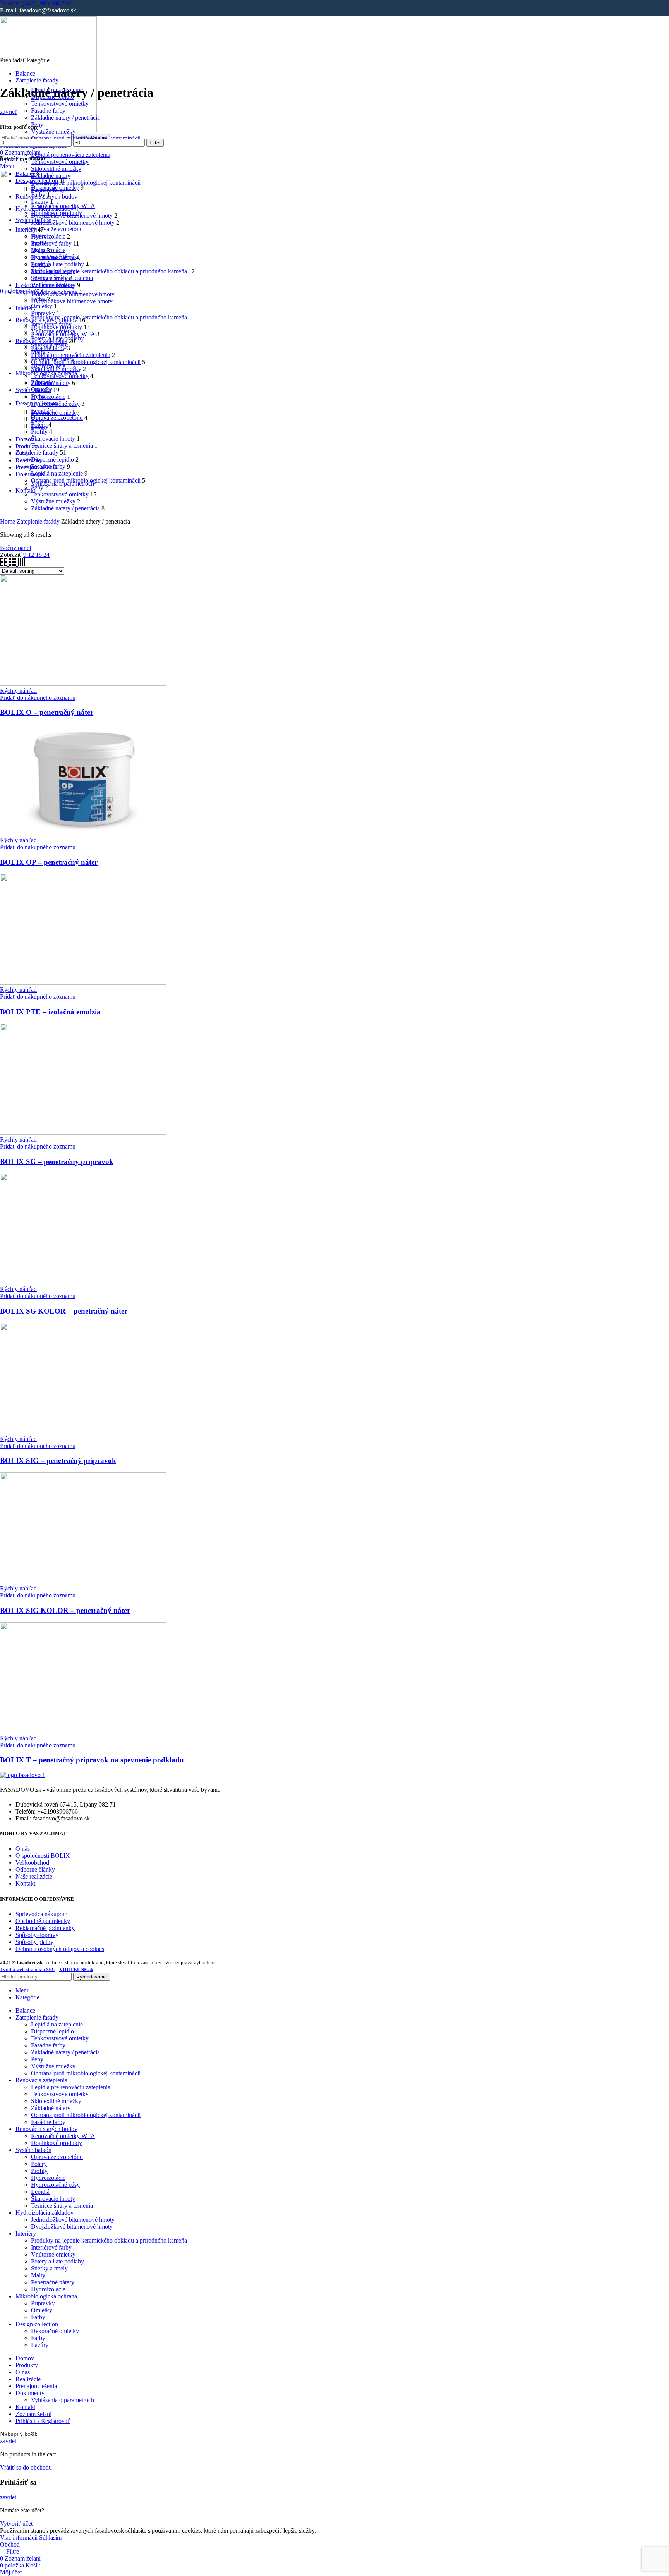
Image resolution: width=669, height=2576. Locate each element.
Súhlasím (50, 2537)
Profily (39, 432)
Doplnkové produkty (57, 327)
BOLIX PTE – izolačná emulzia (50, 1012)
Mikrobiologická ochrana (46, 292)
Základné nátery (51, 176)
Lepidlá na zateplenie (57, 473)
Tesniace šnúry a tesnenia (62, 446)
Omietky (42, 306)
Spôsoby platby (34, 1942)
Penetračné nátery (53, 257)
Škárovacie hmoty (53, 439)
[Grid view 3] (13, 564)
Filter (155, 143)
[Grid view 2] (4, 564)
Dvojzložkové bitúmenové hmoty (72, 301)
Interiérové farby (51, 243)
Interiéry (26, 229)
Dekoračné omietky (55, 413)
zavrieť (9, 112)
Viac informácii (19, 2537)
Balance (25, 174)
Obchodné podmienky (43, 1921)
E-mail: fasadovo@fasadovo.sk (38, 10)
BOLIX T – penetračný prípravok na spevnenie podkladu (92, 1760)
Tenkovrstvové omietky (60, 104)
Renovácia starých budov (46, 320)
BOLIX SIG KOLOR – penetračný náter (65, 1610)
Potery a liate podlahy (57, 264)
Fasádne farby (48, 111)
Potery (39, 425)
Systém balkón (33, 390)
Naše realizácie (34, 1876)
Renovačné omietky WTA (63, 334)
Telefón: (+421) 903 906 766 (35, 3)
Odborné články (35, 1869)
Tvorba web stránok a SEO (28, 1969)
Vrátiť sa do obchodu (26, 2467)
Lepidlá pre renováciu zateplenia (71, 155)
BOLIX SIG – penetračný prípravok (58, 1461)
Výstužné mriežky (53, 131)
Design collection (37, 181)
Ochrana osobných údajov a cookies (60, 1949)
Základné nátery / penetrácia (65, 118)
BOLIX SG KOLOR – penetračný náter (64, 1311)
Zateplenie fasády (37, 453)
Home (8, 521)
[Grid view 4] (21, 564)
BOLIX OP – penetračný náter (49, 862)
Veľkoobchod (32, 1862)
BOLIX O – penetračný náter (47, 712)
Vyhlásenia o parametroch (63, 2400)
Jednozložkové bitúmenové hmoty (73, 222)
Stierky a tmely (49, 278)
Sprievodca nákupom (41, 1914)
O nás (23, 1849)
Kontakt (25, 1883)
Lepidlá (40, 411)
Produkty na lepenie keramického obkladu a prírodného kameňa (109, 317)
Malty (38, 250)
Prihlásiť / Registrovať (43, 2421)
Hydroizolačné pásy (55, 404)
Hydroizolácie (48, 236)
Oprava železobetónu (57, 229)
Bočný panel (15, 548)
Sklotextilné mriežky (56, 169)
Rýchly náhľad (18, 691)
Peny (37, 487)
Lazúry (40, 202)
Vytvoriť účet (16, 2524)
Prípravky (43, 313)
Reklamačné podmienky (45, 1928)
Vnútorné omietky (53, 285)
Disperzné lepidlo (52, 459)
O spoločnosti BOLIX (43, 1856)
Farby (38, 195)
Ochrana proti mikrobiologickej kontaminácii (86, 183)
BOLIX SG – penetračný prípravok (57, 1162)
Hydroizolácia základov (45, 209)
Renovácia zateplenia (41, 341)
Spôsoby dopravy (37, 1935)
